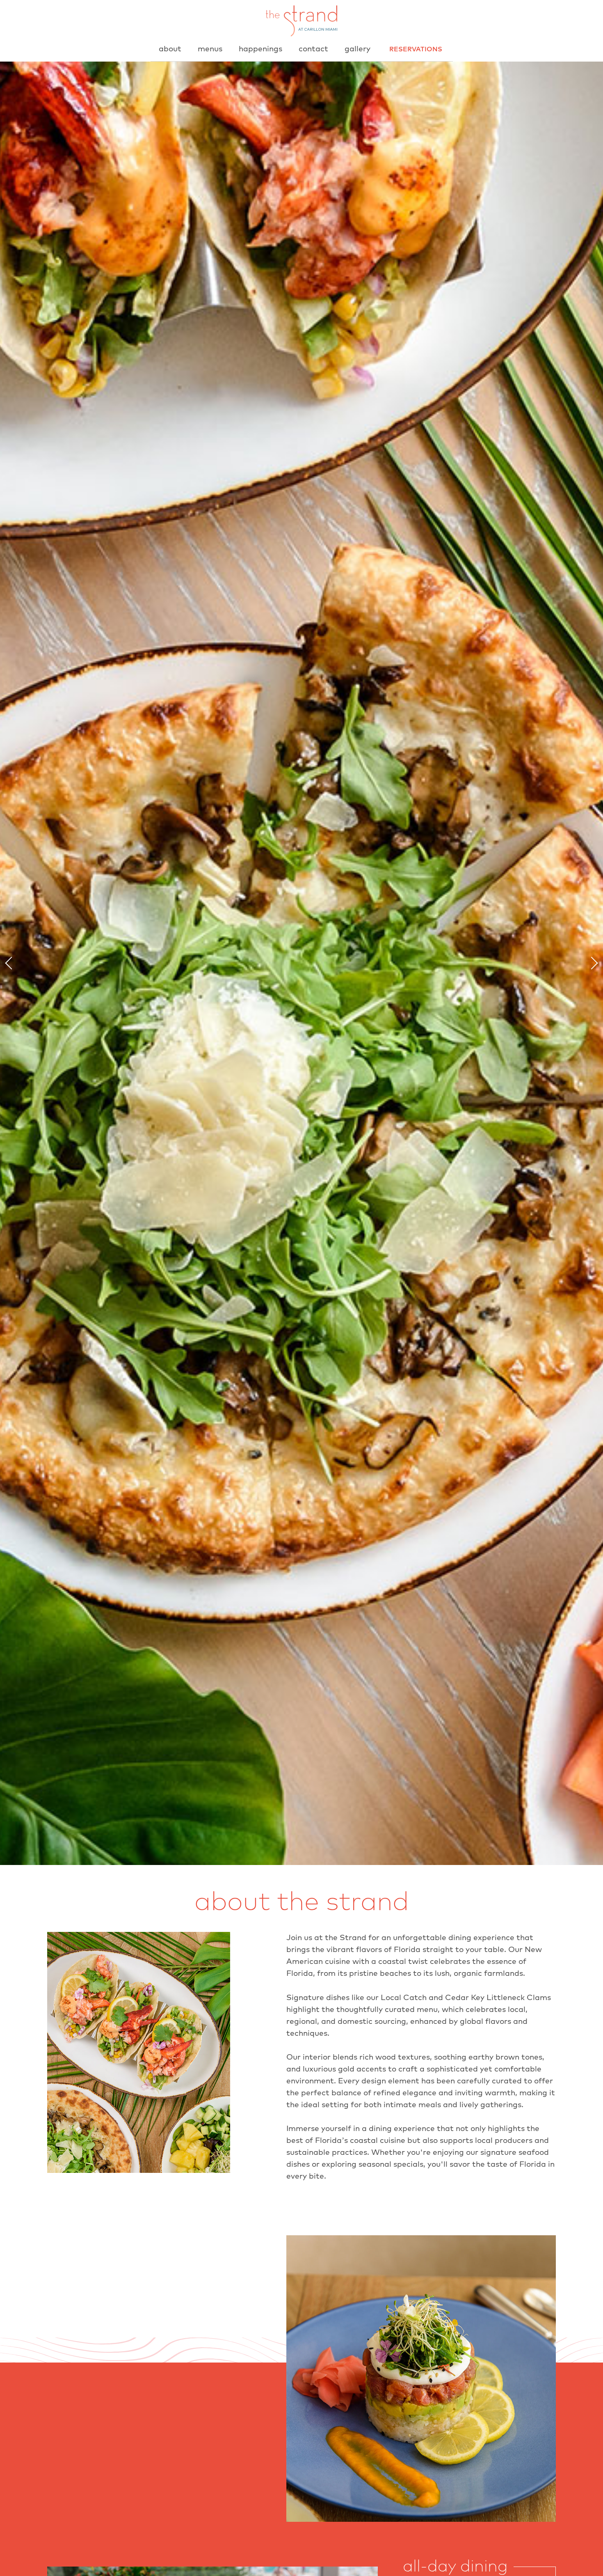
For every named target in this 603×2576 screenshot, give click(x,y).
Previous (11, 963)
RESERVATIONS (416, 49)
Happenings (260, 49)
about (170, 49)
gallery (357, 49)
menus (210, 49)
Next (592, 963)
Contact (313, 49)
